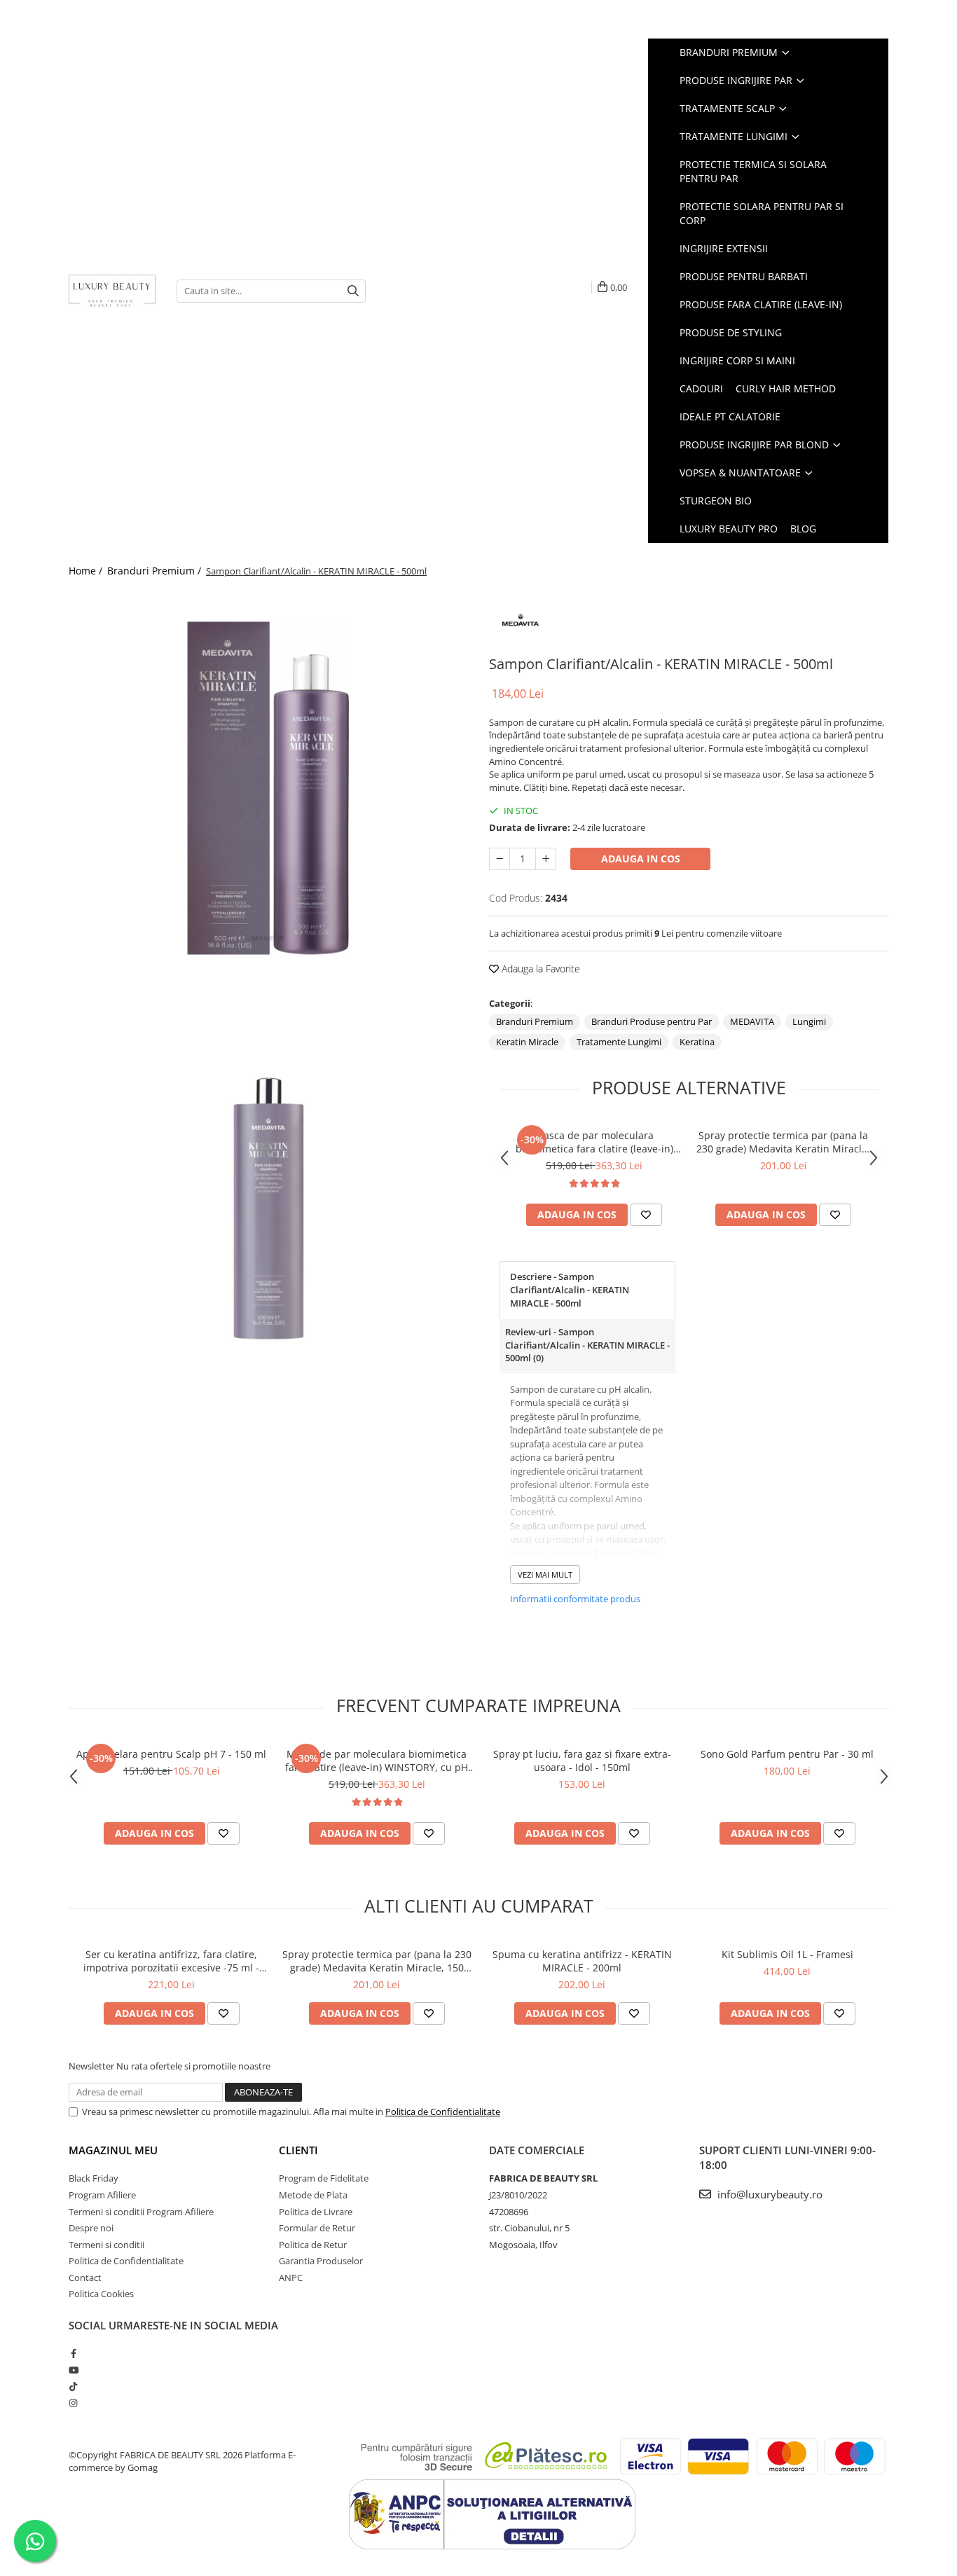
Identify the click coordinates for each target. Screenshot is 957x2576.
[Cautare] (353, 291)
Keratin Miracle (527, 1042)
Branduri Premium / (156, 571)
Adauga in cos (641, 859)
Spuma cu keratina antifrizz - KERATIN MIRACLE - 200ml (582, 1961)
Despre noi (91, 2228)
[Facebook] (73, 2353)
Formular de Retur (317, 2228)
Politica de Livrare (316, 2212)
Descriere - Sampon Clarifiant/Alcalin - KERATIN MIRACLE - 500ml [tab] (570, 1289)
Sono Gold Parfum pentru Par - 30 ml (787, 1754)
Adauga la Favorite (539, 969)
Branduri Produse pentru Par (652, 1021)
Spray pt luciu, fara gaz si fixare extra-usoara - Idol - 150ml (582, 1761)
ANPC (291, 2278)
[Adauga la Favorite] (646, 1215)
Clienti (298, 2150)
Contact (85, 2278)
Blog (803, 529)
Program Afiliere (102, 2195)
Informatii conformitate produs (575, 1599)
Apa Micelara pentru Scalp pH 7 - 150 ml (171, 1754)
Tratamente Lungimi (619, 1042)
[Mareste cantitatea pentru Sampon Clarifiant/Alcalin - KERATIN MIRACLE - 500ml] (546, 859)
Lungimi (809, 1021)
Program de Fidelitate (324, 2178)
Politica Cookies (101, 2294)
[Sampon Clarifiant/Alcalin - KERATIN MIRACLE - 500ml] (268, 788)
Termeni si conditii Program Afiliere (141, 2212)
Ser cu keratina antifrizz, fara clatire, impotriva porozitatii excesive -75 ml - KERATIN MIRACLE (171, 1961)
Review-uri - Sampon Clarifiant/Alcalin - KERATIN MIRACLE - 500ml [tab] (587, 1345)
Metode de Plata (313, 2195)
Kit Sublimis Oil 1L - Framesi (787, 1954)
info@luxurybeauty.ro (769, 2194)
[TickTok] (73, 2386)
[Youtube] (73, 2370)
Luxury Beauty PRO (729, 529)
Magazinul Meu (113, 2150)
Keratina (697, 1042)
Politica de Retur (313, 2245)
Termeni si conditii (106, 2245)
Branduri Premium (535, 1021)
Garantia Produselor (321, 2261)
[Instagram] (73, 2403)
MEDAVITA (752, 1021)
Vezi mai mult (545, 1575)
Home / (87, 571)
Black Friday (94, 2178)
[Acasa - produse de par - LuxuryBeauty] (112, 291)
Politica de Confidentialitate (443, 2112)
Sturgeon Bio (716, 501)
